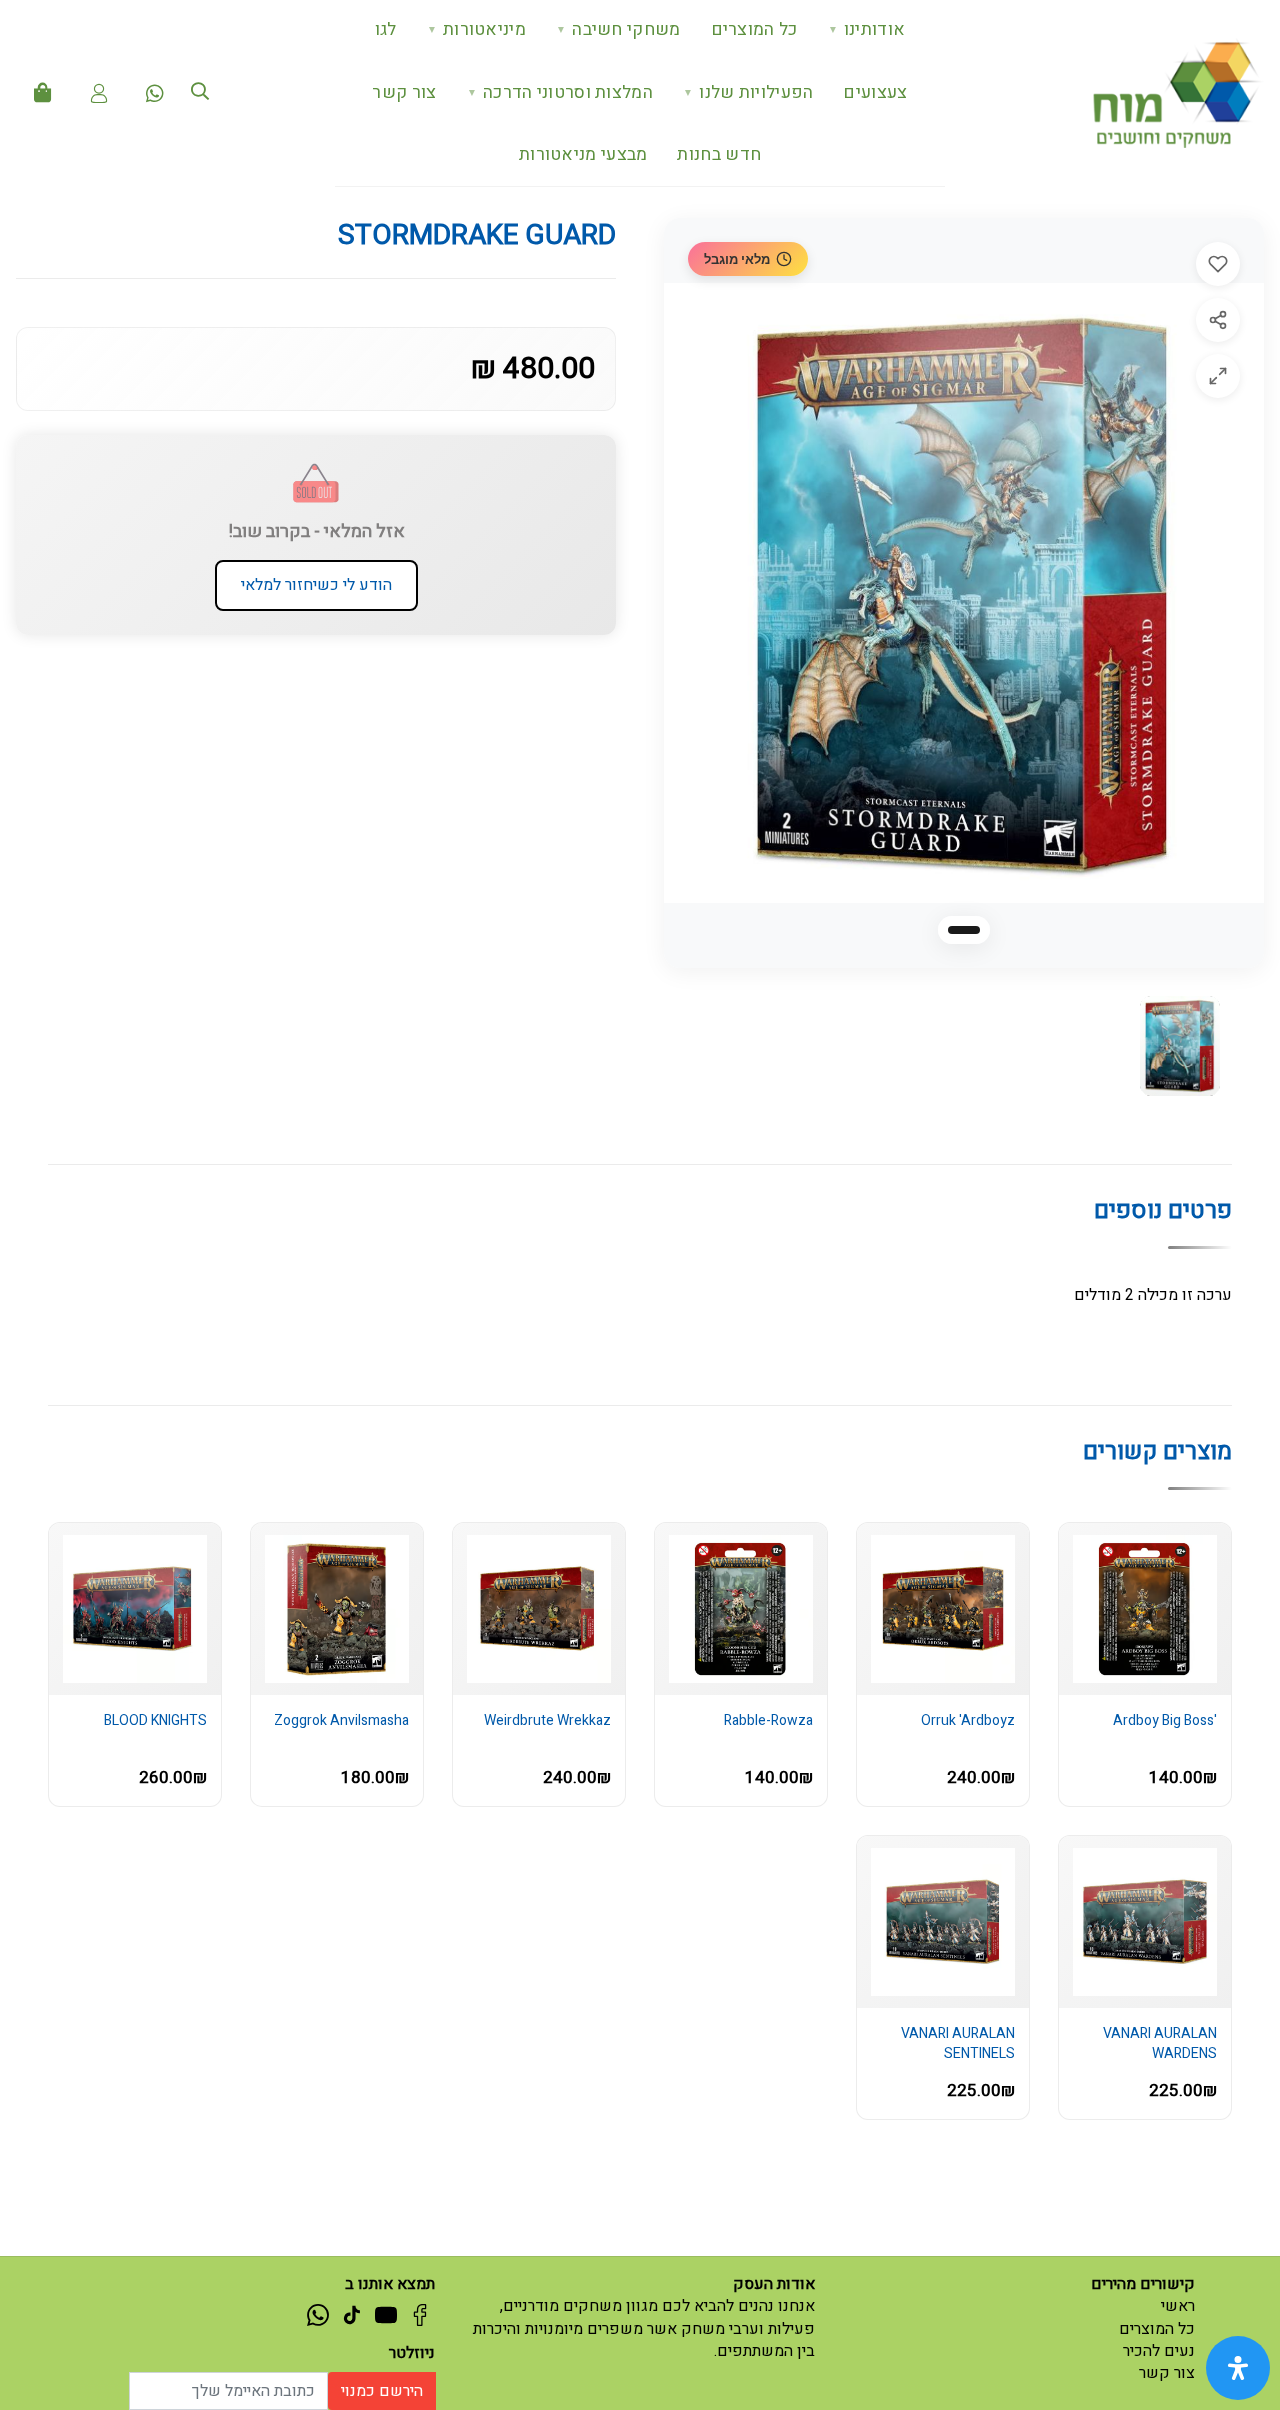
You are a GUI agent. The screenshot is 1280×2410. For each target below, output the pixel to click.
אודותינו (867, 29)
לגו (386, 29)
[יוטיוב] (386, 2314)
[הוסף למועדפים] (1218, 264)
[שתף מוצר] (1218, 320)
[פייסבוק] (420, 2314)
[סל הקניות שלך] (43, 93)
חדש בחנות (719, 154)
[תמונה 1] (964, 930)
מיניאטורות (476, 29)
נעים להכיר (1159, 2351)
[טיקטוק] (352, 2314)
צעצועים (875, 92)
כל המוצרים (754, 29)
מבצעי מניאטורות (583, 154)
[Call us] (155, 93)
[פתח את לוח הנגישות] (1238, 2368)
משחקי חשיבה (618, 29)
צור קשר (404, 92)
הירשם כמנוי (382, 2391)
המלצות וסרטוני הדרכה (560, 92)
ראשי (1178, 2306)
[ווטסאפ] (318, 2314)
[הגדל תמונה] (1218, 376)
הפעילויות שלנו (748, 92)
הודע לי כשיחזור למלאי (316, 585)
